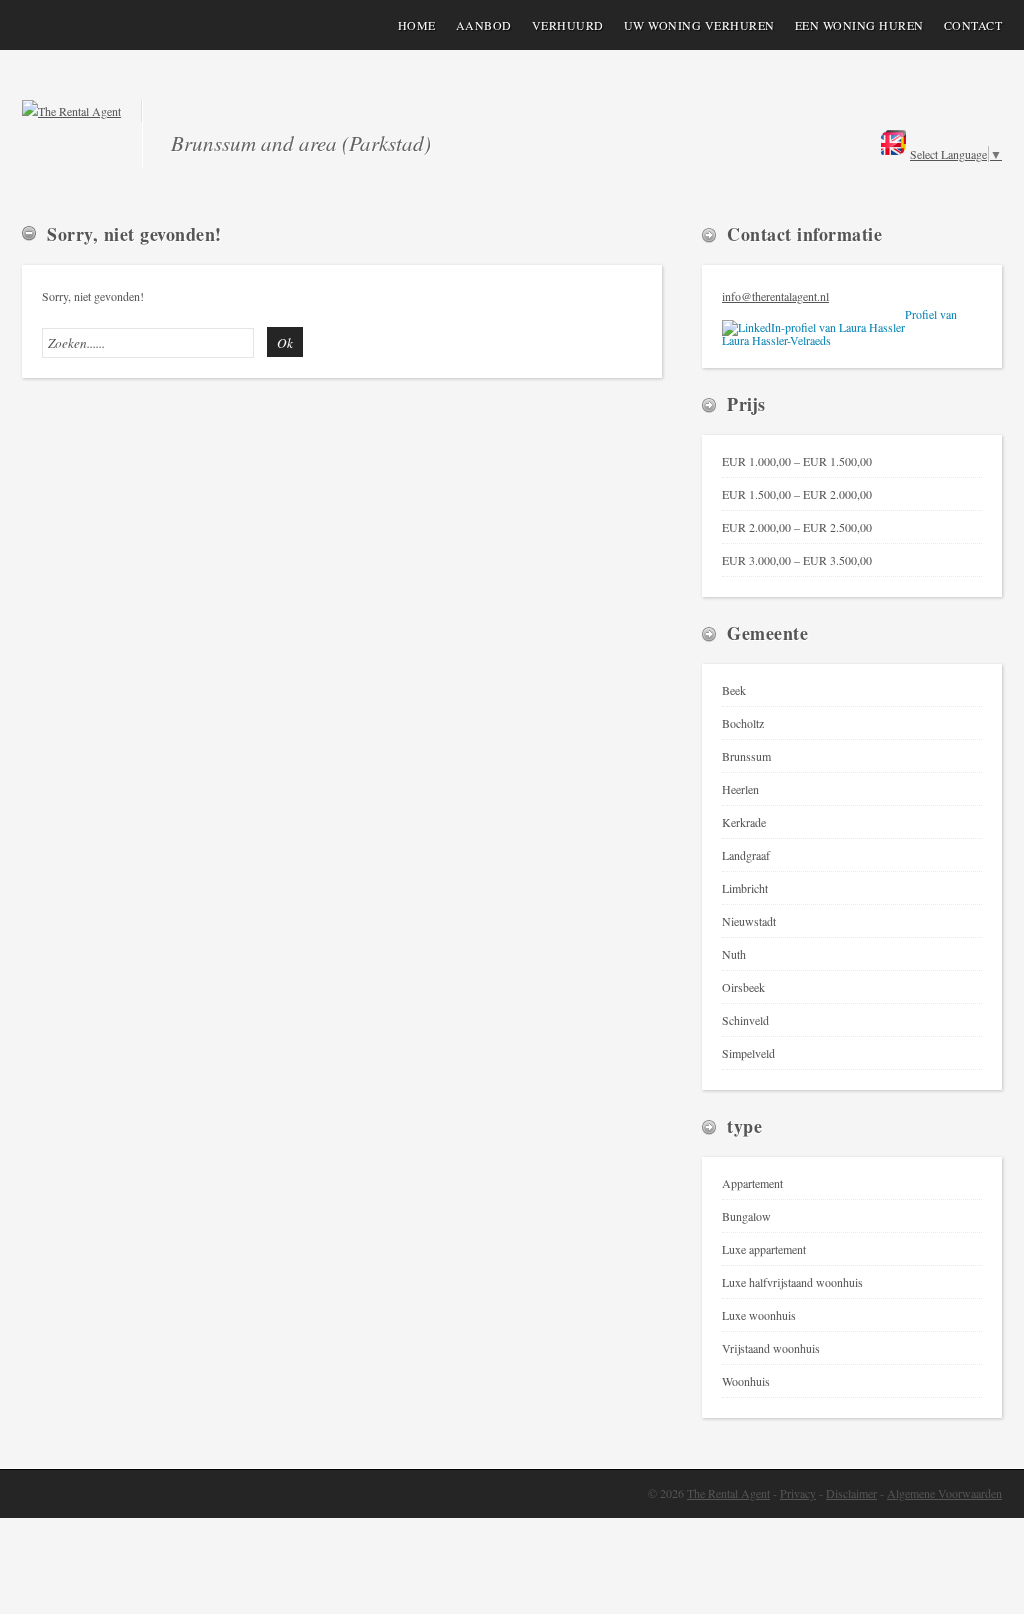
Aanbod (484, 25)
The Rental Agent (728, 1493)
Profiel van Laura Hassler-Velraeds (839, 327)
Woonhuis (746, 1381)
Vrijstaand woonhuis (771, 1348)
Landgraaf (746, 855)
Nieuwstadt (749, 921)
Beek (734, 690)
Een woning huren (859, 25)
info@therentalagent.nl (775, 296)
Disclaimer (851, 1493)
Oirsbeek (743, 987)
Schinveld (745, 1020)
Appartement (752, 1183)
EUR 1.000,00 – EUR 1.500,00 (797, 461)
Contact (973, 25)
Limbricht (745, 888)
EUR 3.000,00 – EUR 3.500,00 (797, 560)
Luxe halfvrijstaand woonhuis (792, 1282)
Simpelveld (748, 1053)
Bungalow (746, 1216)
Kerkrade (744, 822)
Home (417, 25)
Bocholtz (743, 723)
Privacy (798, 1493)
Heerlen (740, 789)
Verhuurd (568, 25)
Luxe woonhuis (759, 1315)
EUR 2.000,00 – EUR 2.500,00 (797, 527)
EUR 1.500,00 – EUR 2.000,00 (797, 494)
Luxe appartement (764, 1249)
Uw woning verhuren (699, 25)
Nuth (734, 954)
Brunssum (746, 756)
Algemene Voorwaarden (944, 1493)
